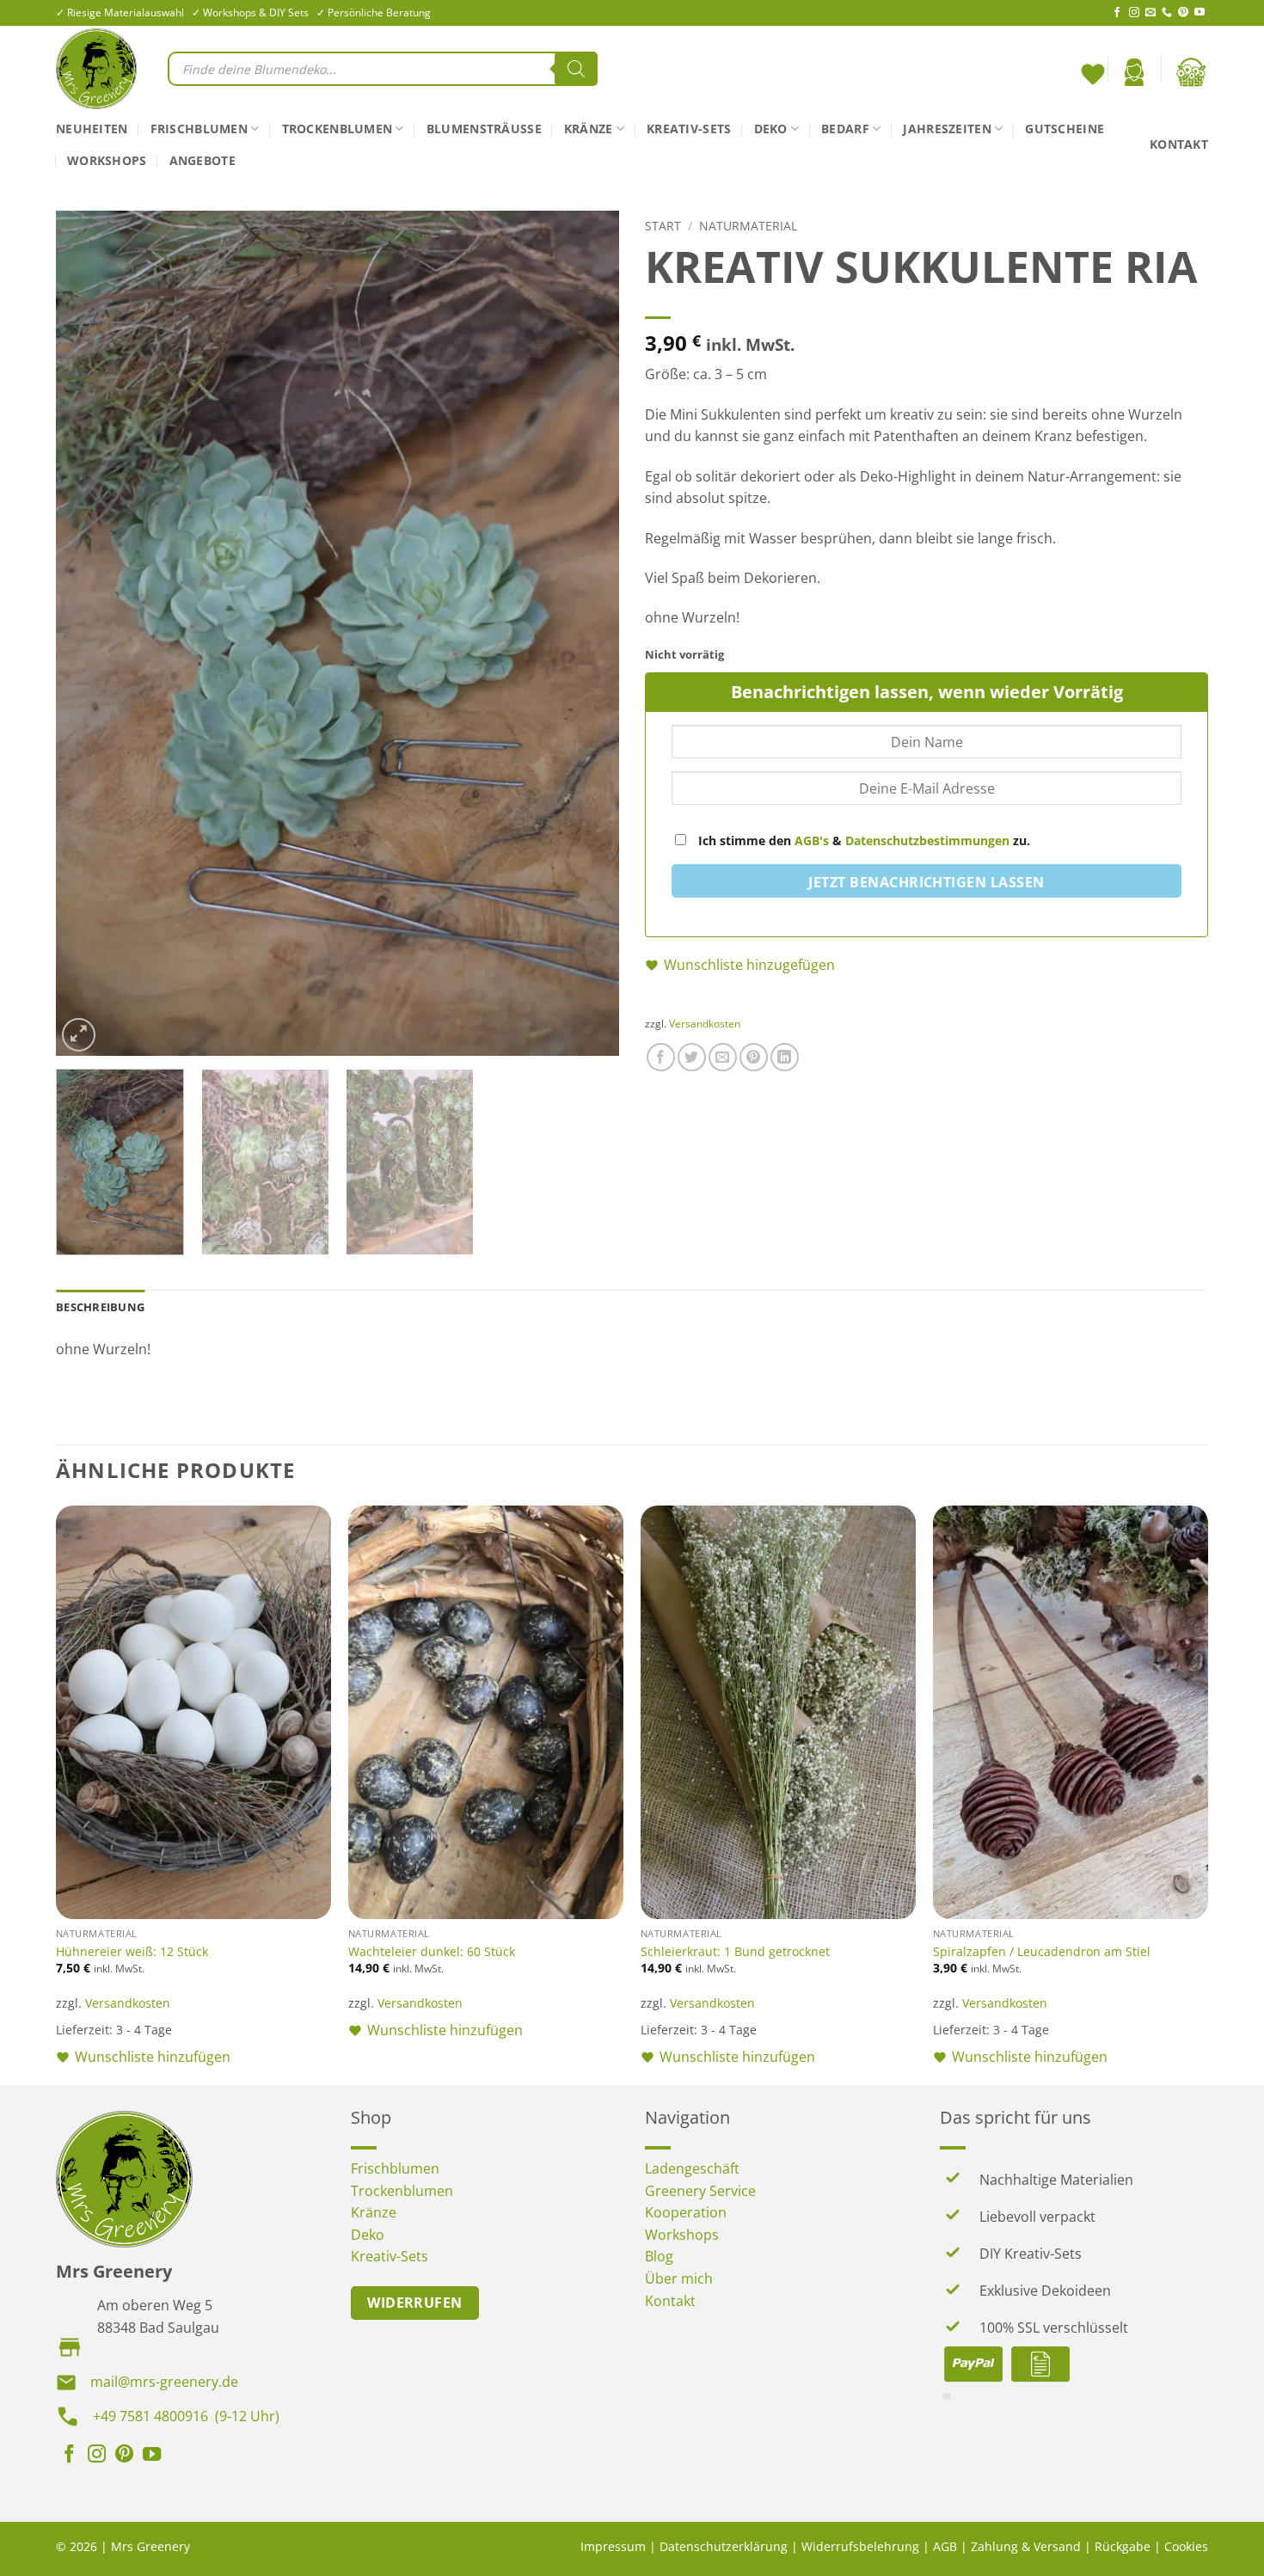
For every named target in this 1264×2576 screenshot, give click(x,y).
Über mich (679, 2279)
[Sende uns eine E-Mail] (1150, 13)
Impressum (613, 2546)
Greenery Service (700, 2191)
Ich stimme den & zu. (862, 840)
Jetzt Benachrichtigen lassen (926, 882)
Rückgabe (1123, 2546)
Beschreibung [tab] (100, 1307)
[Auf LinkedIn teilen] (785, 1057)
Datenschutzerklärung (724, 2546)
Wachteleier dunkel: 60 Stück (432, 1952)
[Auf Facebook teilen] (661, 1057)
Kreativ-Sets (689, 129)
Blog (659, 2256)
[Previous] (89, 633)
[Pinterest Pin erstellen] (754, 1057)
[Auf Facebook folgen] (1117, 13)
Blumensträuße (484, 129)
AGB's (812, 840)
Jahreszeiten (947, 129)
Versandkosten (705, 1024)
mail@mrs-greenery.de (164, 2382)
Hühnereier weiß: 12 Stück (132, 1952)
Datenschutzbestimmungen (927, 840)
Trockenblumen (337, 129)
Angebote (202, 160)
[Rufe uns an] (1167, 13)
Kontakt (1179, 144)
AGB (945, 2546)
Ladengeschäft (692, 2168)
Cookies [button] (1186, 2546)
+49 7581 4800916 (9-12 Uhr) (186, 2416)
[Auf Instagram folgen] (1134, 13)
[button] (1134, 72)
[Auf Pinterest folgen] (1183, 13)
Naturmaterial (748, 226)
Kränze (589, 129)
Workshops (107, 160)
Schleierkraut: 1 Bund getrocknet (735, 1952)
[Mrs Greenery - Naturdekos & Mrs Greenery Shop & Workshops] (99, 69)
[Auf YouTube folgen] (1200, 13)
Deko (771, 129)
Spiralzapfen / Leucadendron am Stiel (1042, 1952)
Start (663, 226)
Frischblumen (199, 129)
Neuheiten (92, 129)
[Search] (576, 69)
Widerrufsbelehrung (860, 2546)
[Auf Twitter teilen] (692, 1057)
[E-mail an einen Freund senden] (723, 1057)
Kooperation (686, 2212)
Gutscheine (1065, 129)
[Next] (586, 633)
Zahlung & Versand (1026, 2546)
